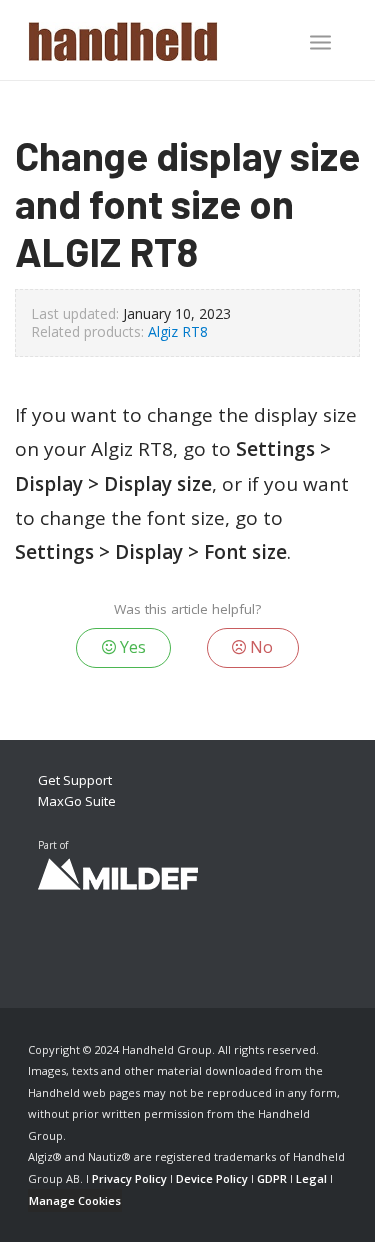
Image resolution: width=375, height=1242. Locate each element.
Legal (311, 1178)
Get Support (75, 780)
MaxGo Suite (77, 801)
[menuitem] (320, 44)
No (259, 647)
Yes (131, 647)
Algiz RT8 (178, 331)
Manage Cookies (75, 1200)
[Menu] (320, 42)
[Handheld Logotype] (155, 40)
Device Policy (212, 1178)
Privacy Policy (129, 1178)
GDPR (272, 1178)
